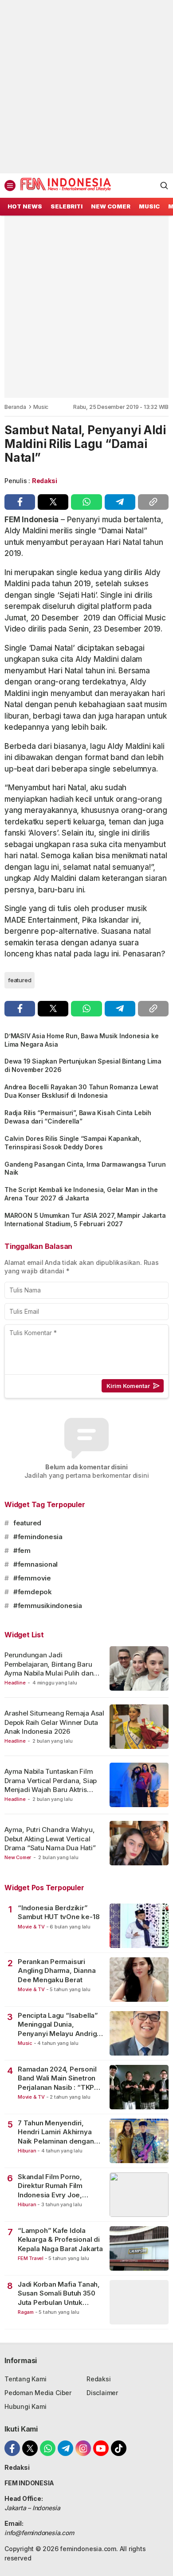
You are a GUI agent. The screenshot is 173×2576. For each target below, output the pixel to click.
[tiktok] (119, 2448)
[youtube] (101, 2448)
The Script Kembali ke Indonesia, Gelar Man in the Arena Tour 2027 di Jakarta (81, 1194)
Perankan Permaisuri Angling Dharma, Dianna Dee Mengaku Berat (57, 1971)
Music (41, 407)
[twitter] (53, 502)
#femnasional (35, 1564)
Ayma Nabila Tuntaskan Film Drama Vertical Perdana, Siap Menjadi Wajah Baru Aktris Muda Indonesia (51, 1785)
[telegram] (120, 502)
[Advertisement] (86, 87)
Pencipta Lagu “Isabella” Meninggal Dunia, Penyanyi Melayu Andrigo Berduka (59, 2025)
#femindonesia (38, 1537)
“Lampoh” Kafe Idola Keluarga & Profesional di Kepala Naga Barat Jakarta (60, 2240)
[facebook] (20, 502)
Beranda (15, 407)
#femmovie (32, 1578)
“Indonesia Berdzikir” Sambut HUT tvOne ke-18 (59, 1912)
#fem (22, 1550)
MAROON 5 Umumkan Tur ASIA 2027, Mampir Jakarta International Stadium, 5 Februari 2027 (85, 1220)
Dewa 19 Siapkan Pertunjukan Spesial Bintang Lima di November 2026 (83, 1065)
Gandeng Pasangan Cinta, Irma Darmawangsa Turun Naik (85, 1168)
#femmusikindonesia (48, 1606)
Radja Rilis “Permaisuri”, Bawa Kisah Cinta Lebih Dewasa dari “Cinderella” (78, 1117)
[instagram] (83, 2448)
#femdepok (33, 1592)
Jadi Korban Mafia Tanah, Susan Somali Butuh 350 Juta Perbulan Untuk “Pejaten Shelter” (59, 2294)
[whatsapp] (86, 502)
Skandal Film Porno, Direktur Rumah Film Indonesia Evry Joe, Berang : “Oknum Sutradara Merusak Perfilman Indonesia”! (53, 2186)
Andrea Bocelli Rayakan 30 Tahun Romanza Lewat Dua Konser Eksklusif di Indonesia (81, 1091)
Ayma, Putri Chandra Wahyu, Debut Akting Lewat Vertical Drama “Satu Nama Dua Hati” (50, 1839)
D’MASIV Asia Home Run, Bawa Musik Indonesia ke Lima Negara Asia (81, 1040)
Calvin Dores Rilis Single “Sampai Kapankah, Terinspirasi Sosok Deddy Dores (73, 1143)
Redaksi (45, 481)
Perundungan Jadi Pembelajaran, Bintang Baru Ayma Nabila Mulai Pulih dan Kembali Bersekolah (49, 1668)
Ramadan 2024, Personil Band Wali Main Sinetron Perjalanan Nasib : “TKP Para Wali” (57, 2078)
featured (20, 980)
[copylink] (153, 502)
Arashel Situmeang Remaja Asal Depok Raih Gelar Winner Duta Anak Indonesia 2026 (54, 1722)
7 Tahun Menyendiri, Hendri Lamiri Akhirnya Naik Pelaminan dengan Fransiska (56, 2132)
